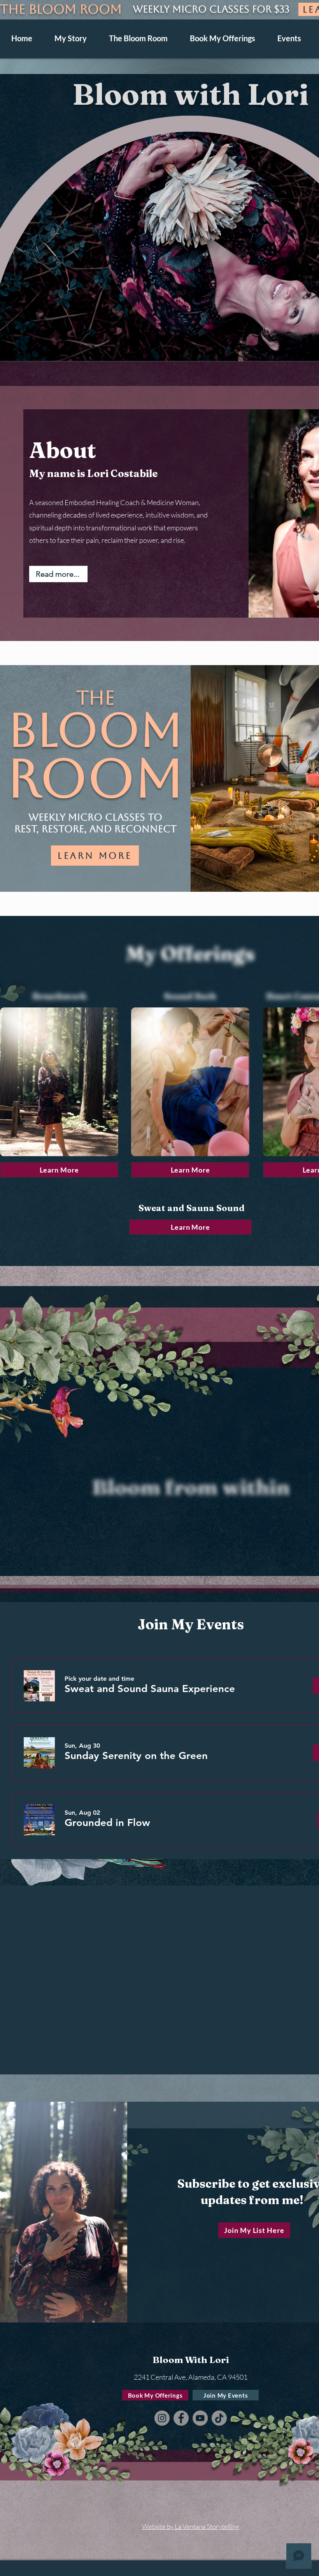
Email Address (186, 99)
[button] (159, 206)
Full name (51, 99)
